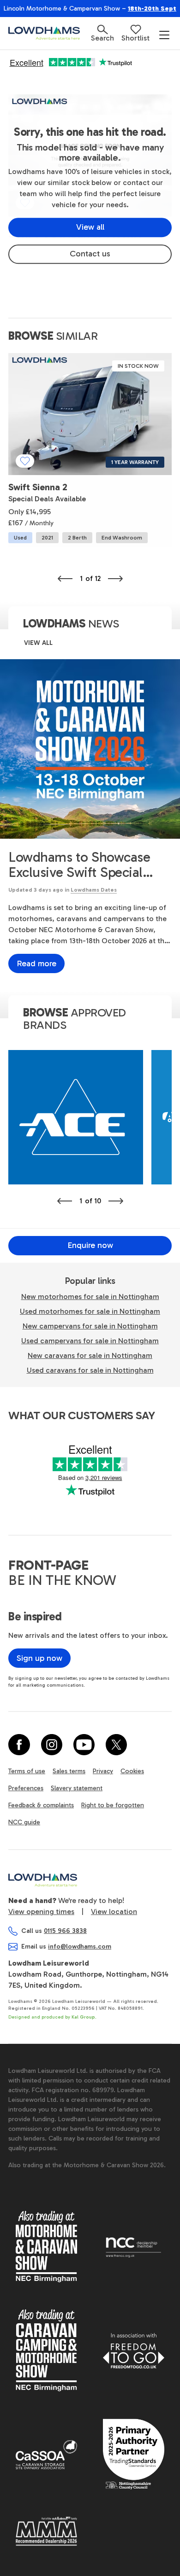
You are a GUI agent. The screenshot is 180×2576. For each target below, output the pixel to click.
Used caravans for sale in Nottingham (90, 1370)
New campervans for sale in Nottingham (90, 1326)
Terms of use (27, 1771)
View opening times (41, 1912)
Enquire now (90, 1245)
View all (90, 227)
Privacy (103, 1771)
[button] (102, 33)
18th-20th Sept (152, 9)
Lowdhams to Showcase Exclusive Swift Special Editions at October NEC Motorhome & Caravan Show (81, 865)
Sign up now (39, 1658)
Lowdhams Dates (94, 890)
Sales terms (69, 1771)
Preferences (26, 1788)
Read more (36, 963)
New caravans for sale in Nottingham (90, 1355)
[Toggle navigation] (164, 35)
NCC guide (24, 1822)
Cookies (132, 1771)
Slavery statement (77, 1788)
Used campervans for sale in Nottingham (90, 1341)
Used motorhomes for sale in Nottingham (90, 1311)
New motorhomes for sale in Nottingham (90, 1297)
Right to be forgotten (113, 1805)
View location (114, 1912)
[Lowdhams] (50, 33)
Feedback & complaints (41, 1805)
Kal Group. (84, 2017)
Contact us (90, 254)
